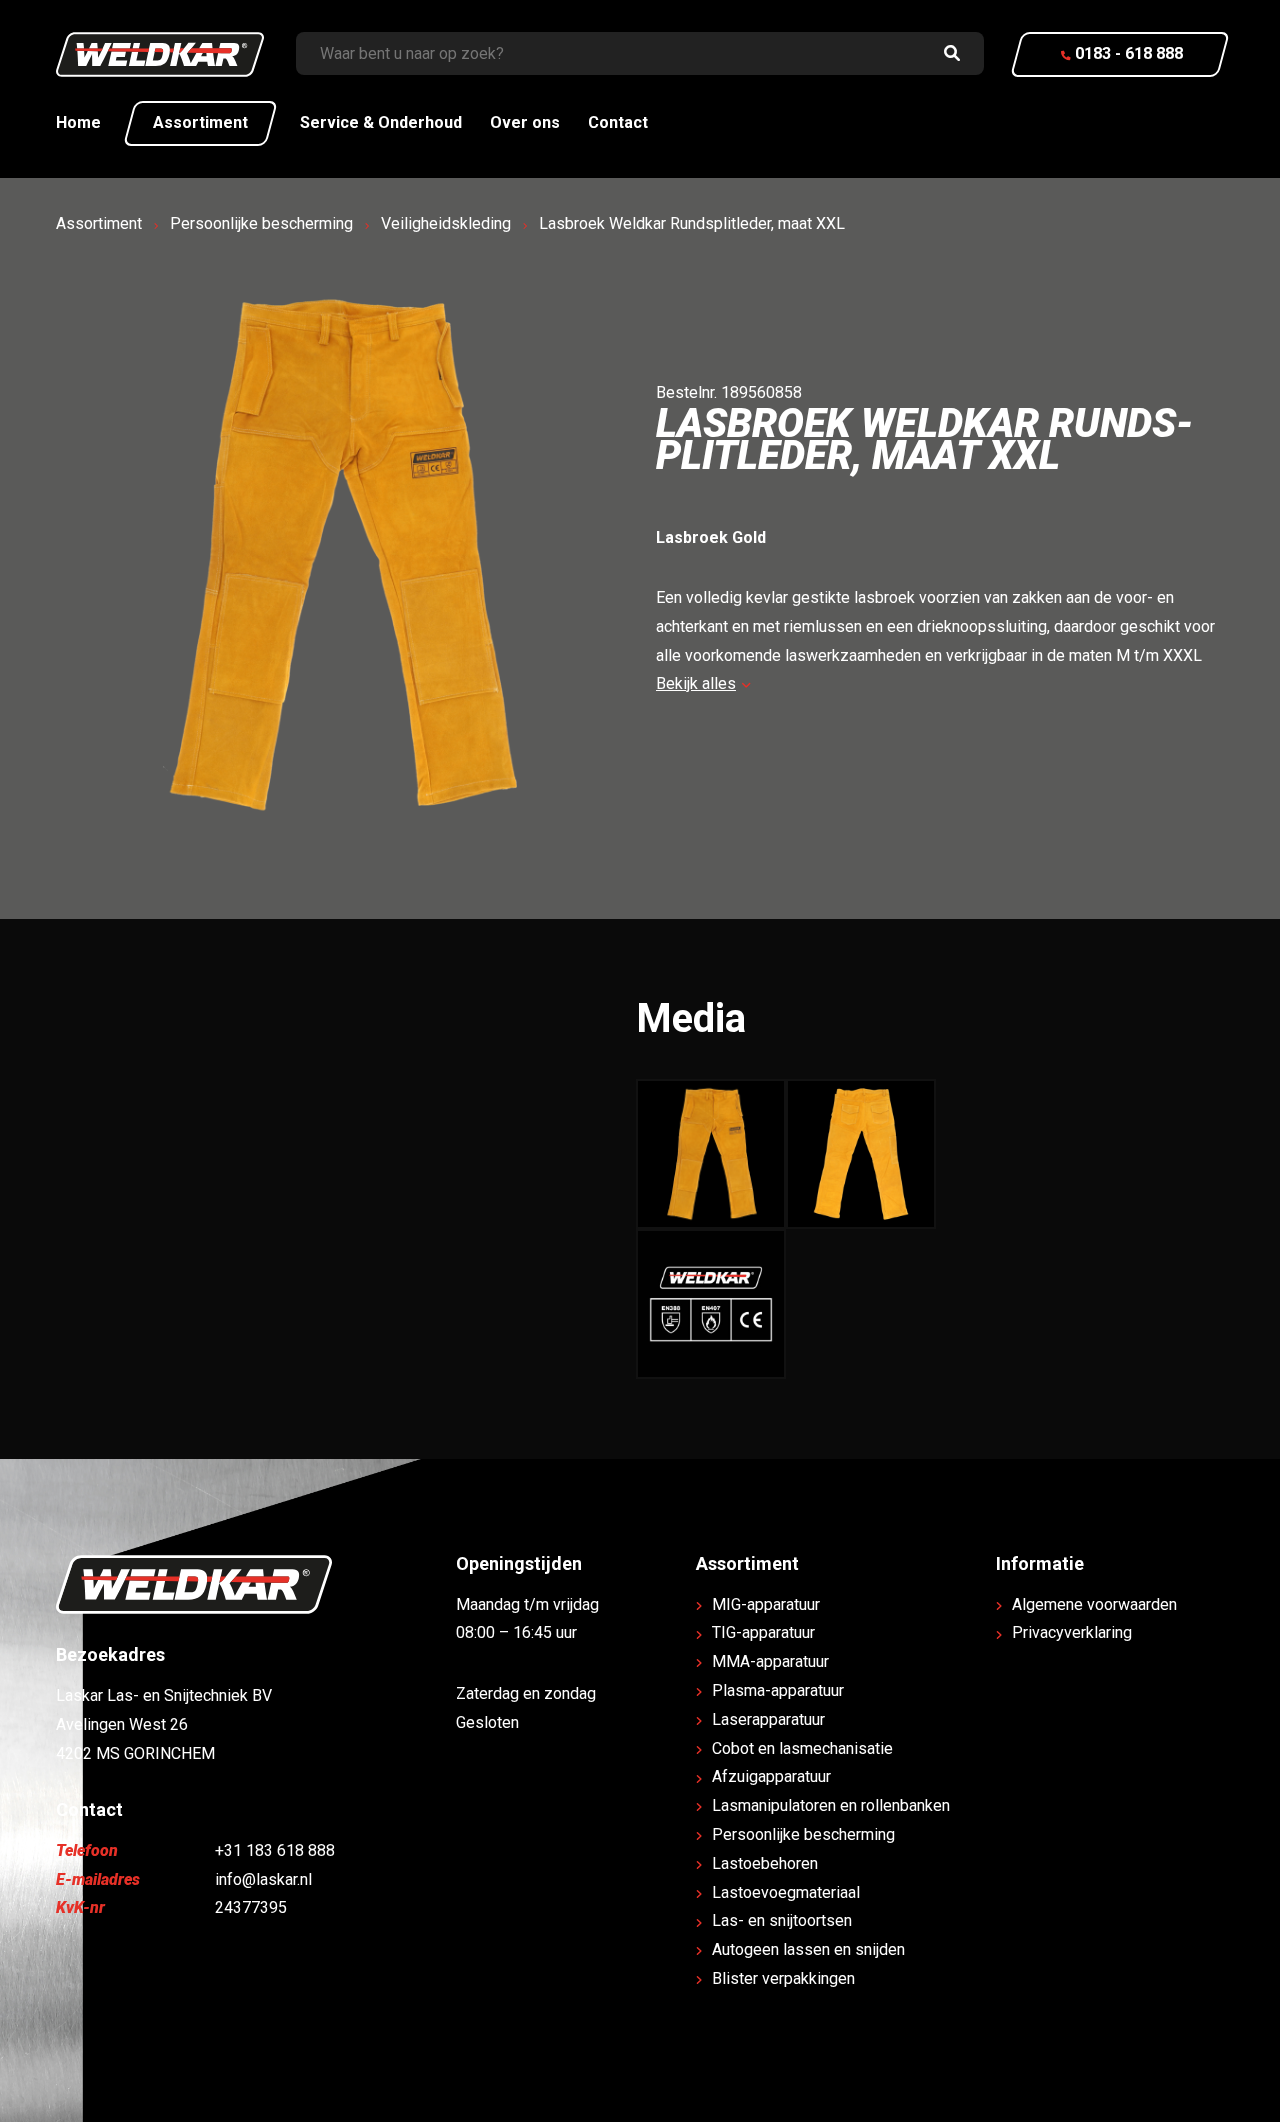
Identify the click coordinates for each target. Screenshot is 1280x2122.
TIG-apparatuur (763, 1632)
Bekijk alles (696, 683)
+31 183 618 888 (275, 1850)
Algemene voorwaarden (1094, 1604)
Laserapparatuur (768, 1719)
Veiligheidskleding (446, 223)
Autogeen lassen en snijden (808, 1949)
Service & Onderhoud (381, 122)
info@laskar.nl (263, 1879)
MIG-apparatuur (766, 1604)
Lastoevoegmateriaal (786, 1892)
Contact (618, 122)
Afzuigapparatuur (771, 1776)
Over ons (525, 122)
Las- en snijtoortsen (782, 1920)
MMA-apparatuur (770, 1661)
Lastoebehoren (765, 1863)
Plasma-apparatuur (778, 1690)
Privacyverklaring (1072, 1632)
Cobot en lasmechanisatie (802, 1748)
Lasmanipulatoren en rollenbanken (831, 1805)
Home (78, 122)
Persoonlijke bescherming (261, 223)
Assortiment (200, 122)
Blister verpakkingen (783, 1978)
